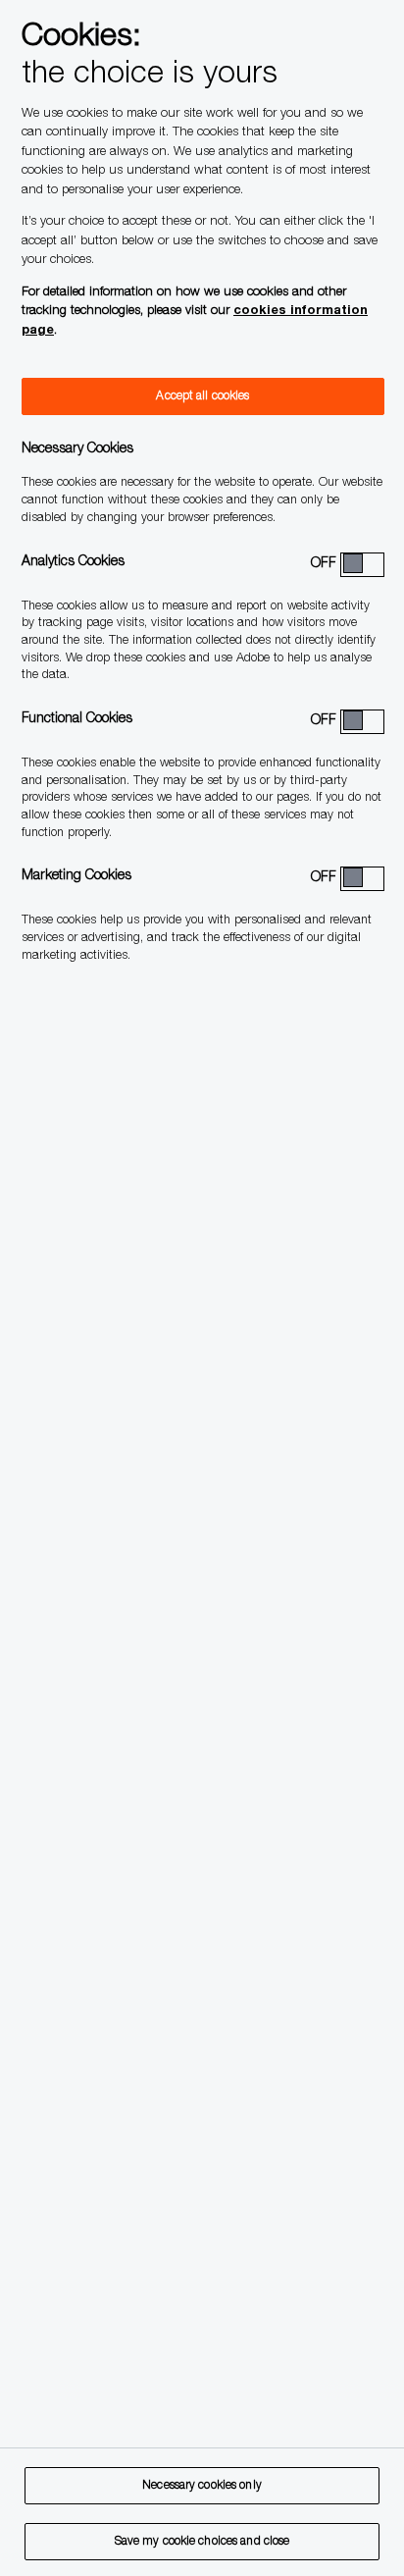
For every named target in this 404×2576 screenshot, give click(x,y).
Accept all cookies (202, 396)
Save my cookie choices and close (202, 2542)
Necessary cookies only (202, 2486)
